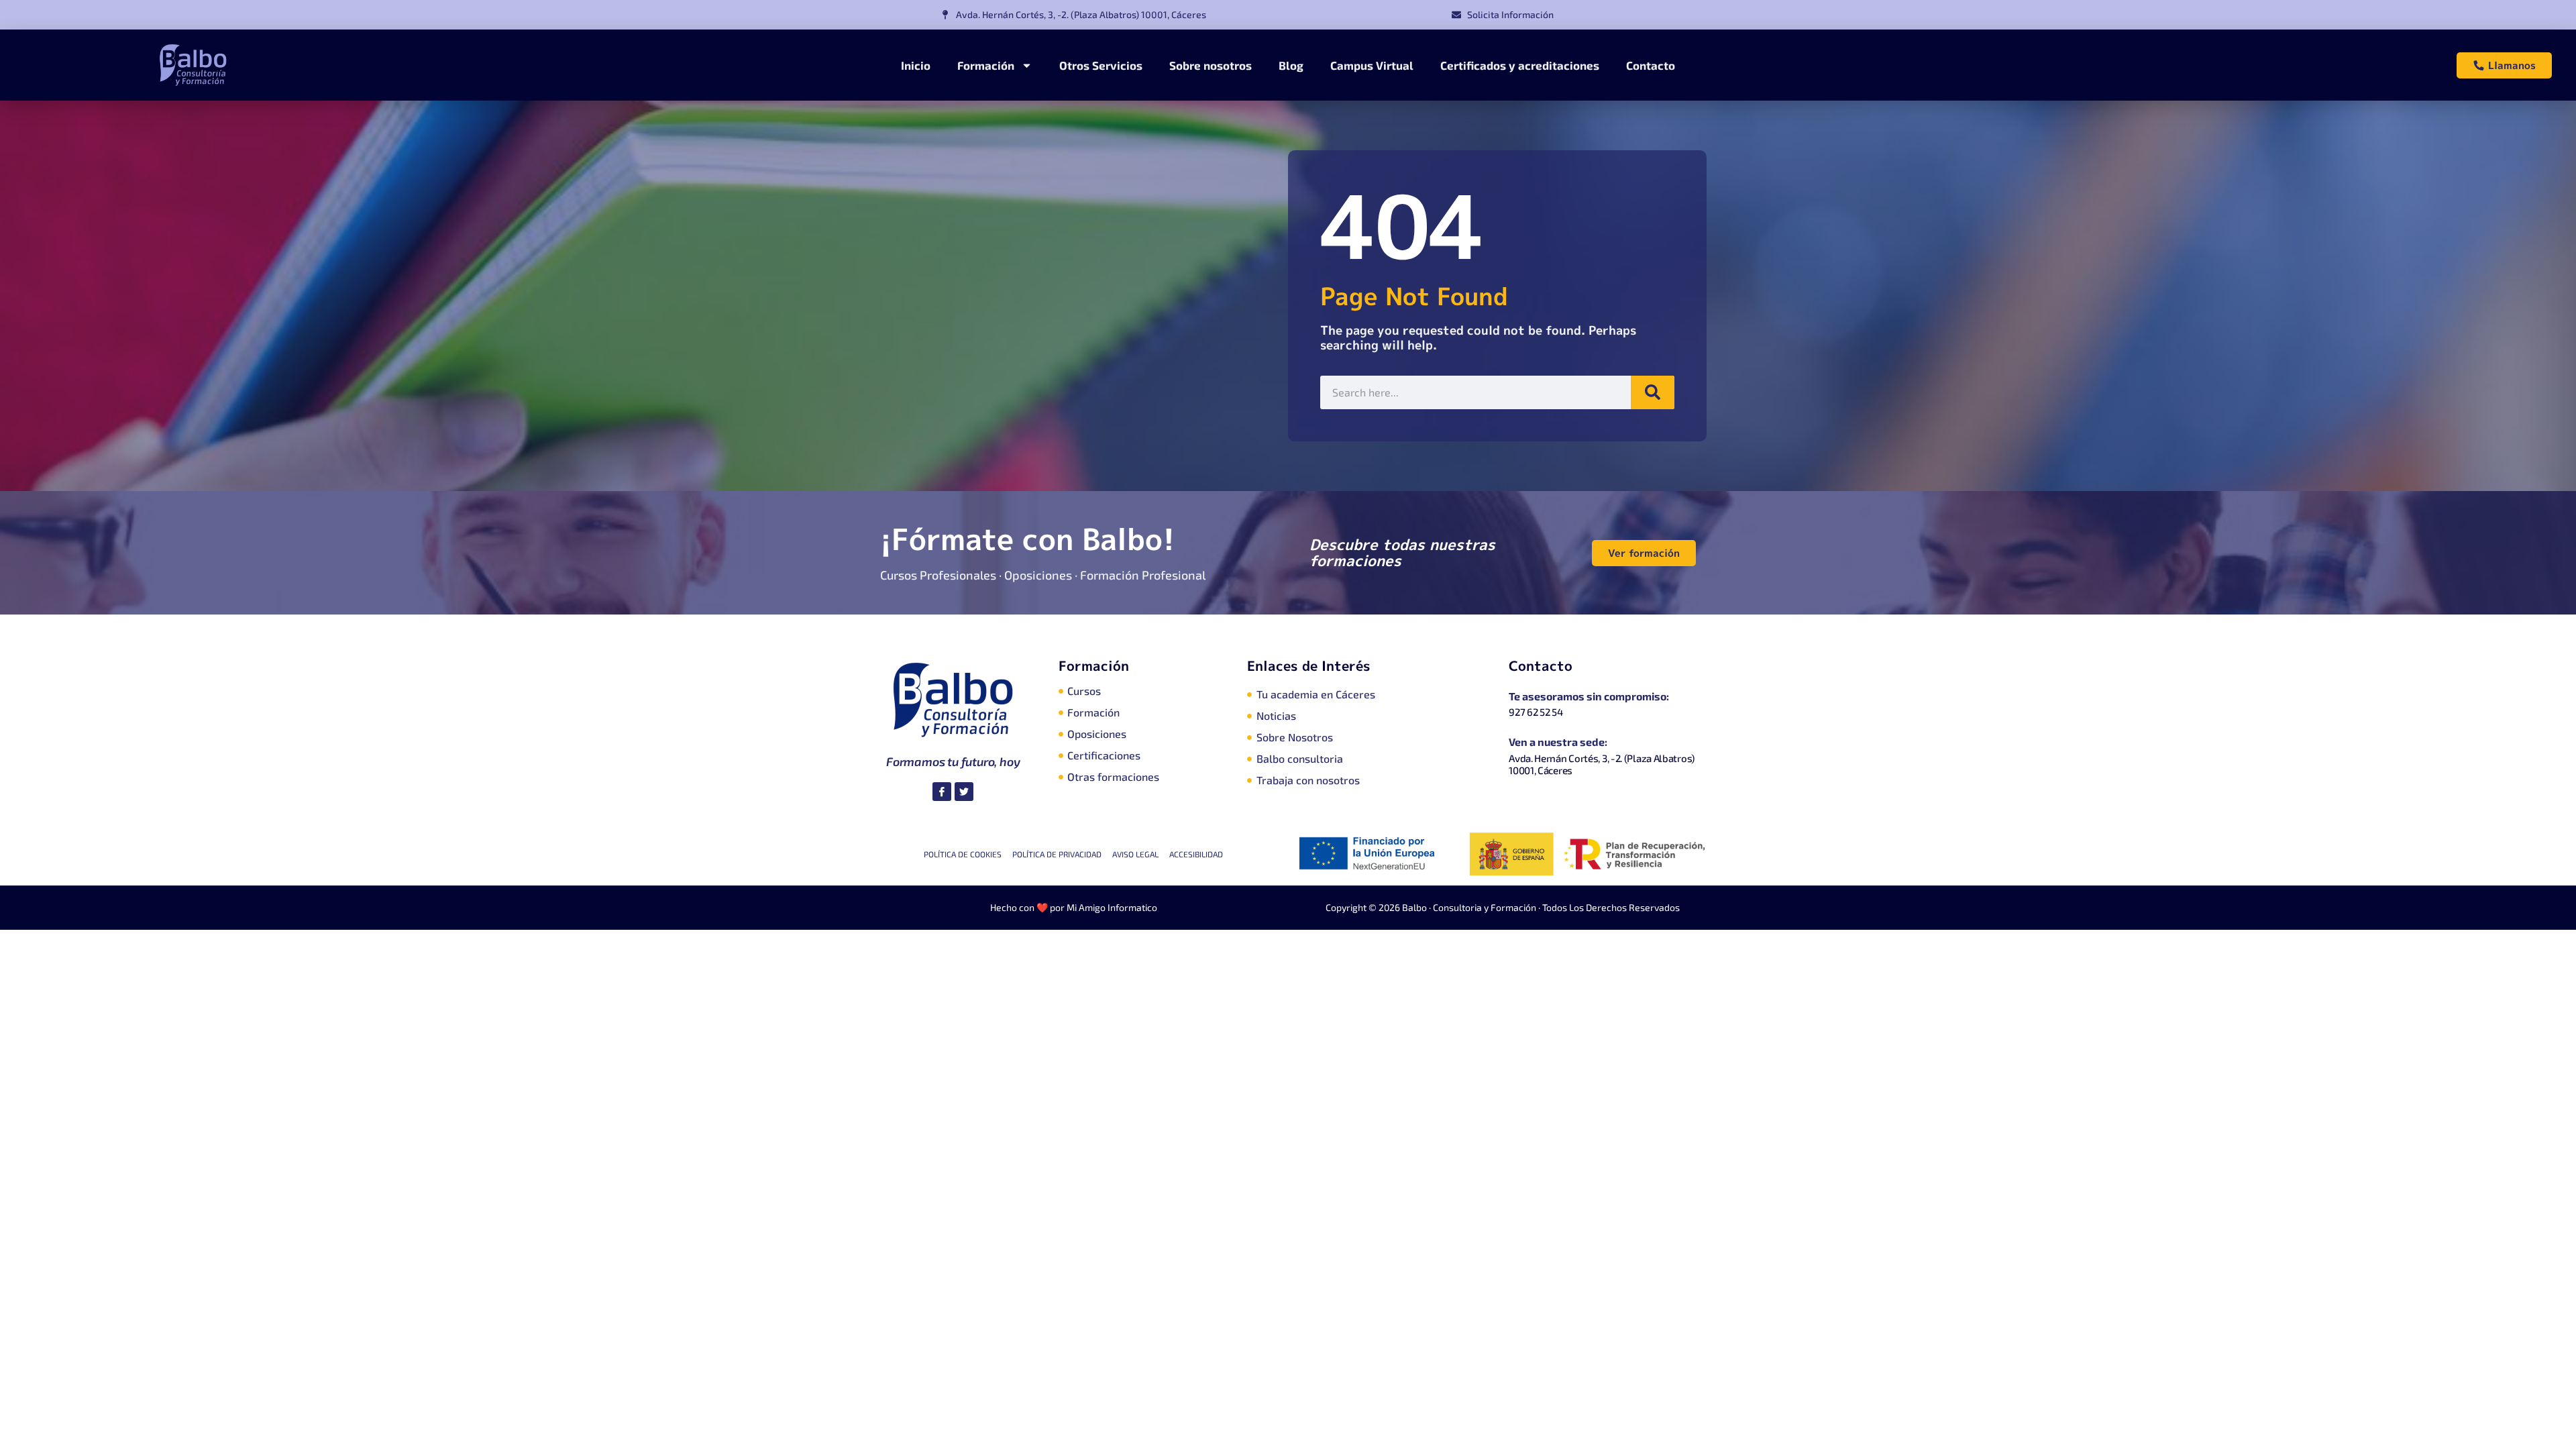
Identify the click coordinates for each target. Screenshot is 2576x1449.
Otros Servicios (1101, 65)
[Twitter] (964, 792)
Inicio (916, 65)
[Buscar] (1653, 392)
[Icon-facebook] (942, 792)
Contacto (1651, 65)
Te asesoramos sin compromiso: (1589, 696)
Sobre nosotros (1211, 65)
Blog (1291, 65)
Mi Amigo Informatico (1112, 907)
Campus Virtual (1372, 65)
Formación (986, 65)
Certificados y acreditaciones (1520, 65)
